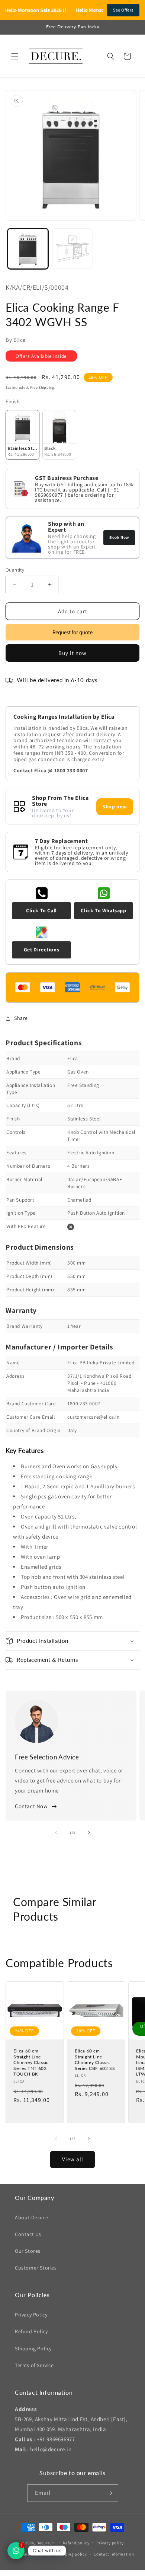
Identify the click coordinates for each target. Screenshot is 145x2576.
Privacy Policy (31, 2315)
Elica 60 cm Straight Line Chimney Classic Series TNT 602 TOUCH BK (31, 2062)
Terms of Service (34, 2365)
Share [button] (21, 1018)
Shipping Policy (33, 2348)
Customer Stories (36, 2268)
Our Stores (28, 2251)
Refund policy (76, 2543)
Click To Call (41, 910)
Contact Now (31, 1806)
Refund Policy (31, 2331)
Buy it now (72, 653)
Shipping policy (72, 2554)
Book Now (119, 537)
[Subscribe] (110, 2493)
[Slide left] (56, 1832)
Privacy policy (110, 2543)
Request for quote (72, 632)
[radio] (22, 435)
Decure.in (46, 2542)
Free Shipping (42, 387)
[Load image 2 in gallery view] (72, 249)
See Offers (123, 10)
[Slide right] (89, 1832)
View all (73, 2159)
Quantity (15, 570)
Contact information (114, 2554)
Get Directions (41, 950)
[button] (15, 56)
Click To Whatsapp (103, 910)
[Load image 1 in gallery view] (28, 249)
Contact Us (28, 2234)
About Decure (31, 2217)
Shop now (115, 807)
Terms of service (33, 2554)
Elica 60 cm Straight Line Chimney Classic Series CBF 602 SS (95, 2060)
